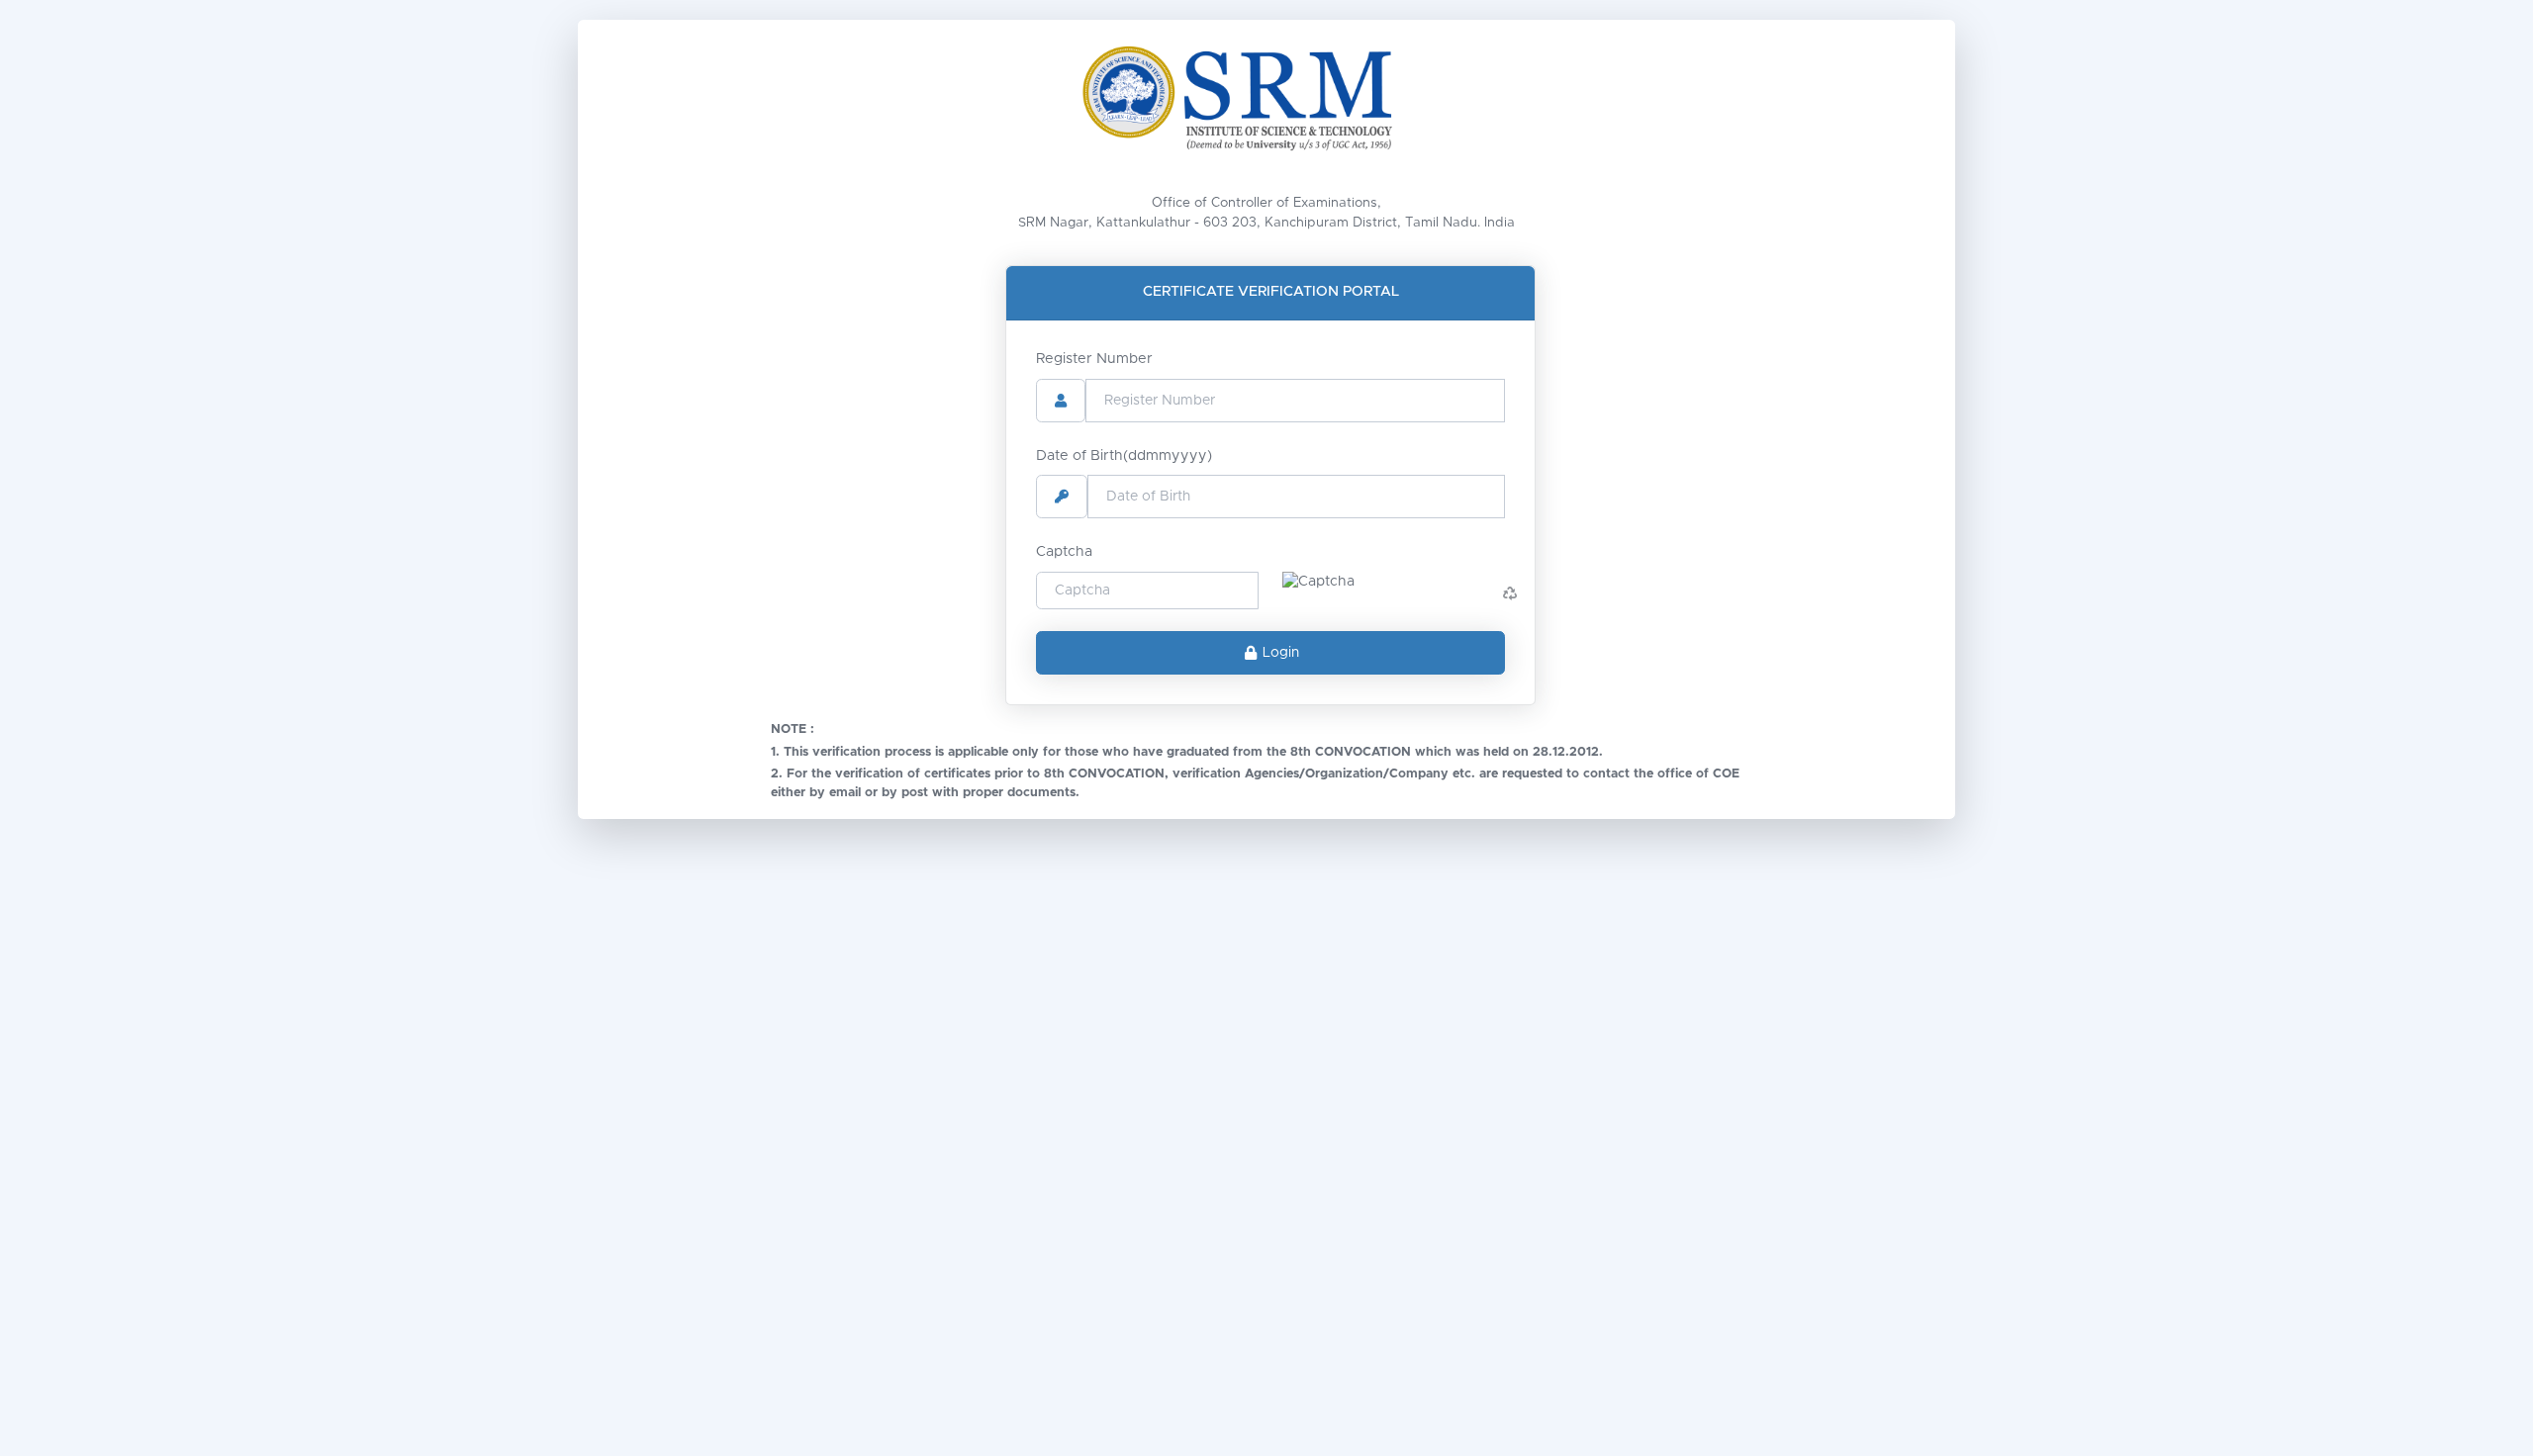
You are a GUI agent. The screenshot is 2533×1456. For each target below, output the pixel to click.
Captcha (1064, 552)
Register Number (1094, 359)
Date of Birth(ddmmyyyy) (1124, 456)
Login (1281, 653)
